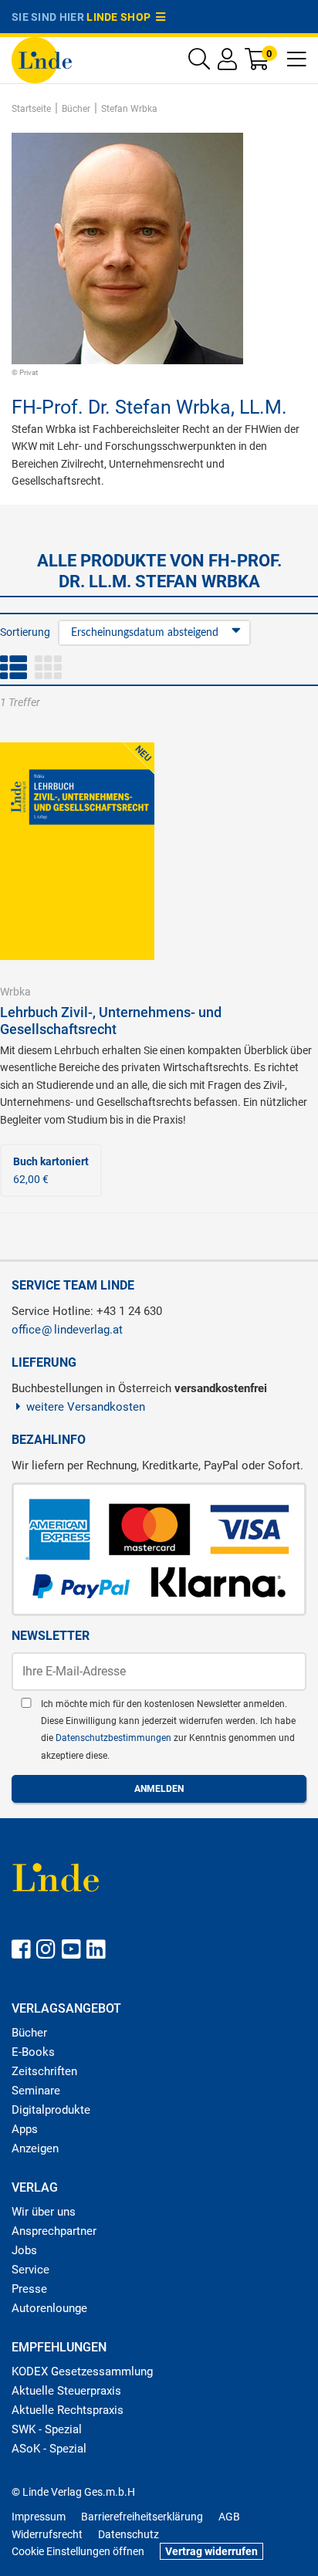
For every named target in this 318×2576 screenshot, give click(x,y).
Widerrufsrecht (47, 2534)
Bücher (29, 2033)
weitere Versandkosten (86, 1407)
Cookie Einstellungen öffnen (78, 2551)
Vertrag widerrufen (211, 2551)
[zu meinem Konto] (227, 63)
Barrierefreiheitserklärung (142, 2517)
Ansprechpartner (54, 2231)
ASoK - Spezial (49, 2449)
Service (30, 2270)
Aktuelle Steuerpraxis (66, 2391)
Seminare (36, 2091)
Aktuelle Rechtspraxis (68, 2410)
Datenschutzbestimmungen (115, 1738)
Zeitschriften (44, 2071)
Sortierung (25, 632)
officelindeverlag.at (67, 1330)
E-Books (33, 2052)
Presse (29, 2289)
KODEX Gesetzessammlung (82, 2371)
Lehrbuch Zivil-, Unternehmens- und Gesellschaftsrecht (111, 1021)
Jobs (24, 2250)
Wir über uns (44, 2212)
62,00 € (51, 1170)
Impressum (39, 2517)
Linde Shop (121, 17)
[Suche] (199, 63)
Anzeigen (35, 2148)
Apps (25, 2129)
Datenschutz (129, 2534)
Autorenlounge (49, 2308)
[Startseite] (42, 59)
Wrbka (15, 992)
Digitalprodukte (51, 2110)
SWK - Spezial (47, 2429)
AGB (229, 2517)
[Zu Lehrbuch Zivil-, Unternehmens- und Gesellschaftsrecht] (77, 850)
